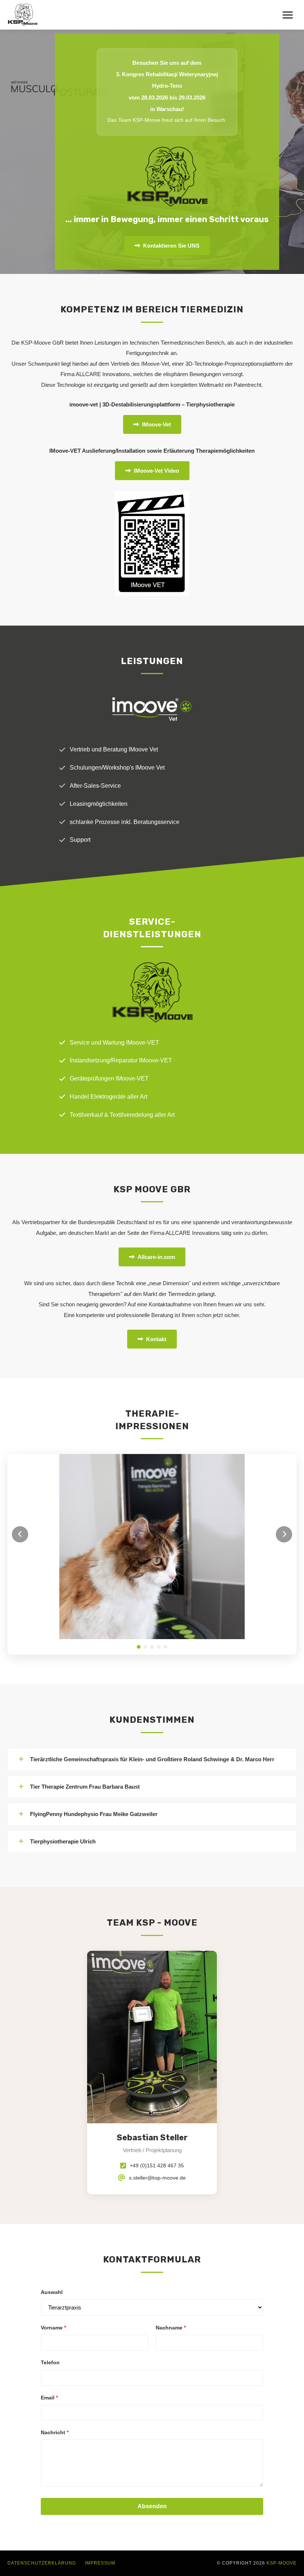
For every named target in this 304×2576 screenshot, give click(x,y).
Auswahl (52, 2107)
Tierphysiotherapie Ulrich (63, 1656)
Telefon (50, 2177)
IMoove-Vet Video (156, 471)
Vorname (53, 2143)
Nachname (171, 2143)
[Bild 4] (159, 1462)
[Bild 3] (152, 1462)
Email (49, 2212)
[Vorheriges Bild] (20, 1460)
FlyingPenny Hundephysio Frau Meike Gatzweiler (94, 1629)
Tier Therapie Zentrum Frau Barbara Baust (85, 1602)
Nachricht (55, 2247)
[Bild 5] (165, 1462)
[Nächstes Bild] (284, 1460)
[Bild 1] (139, 1462)
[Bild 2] (145, 1462)
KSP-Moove (282, 2378)
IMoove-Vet (156, 424)
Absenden (152, 2321)
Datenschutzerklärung (42, 2378)
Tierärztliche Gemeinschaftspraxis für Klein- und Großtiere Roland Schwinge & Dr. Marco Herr (152, 1574)
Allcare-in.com (156, 1257)
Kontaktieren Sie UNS (171, 246)
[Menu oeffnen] (288, 15)
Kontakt (156, 1339)
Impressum (100, 2378)
